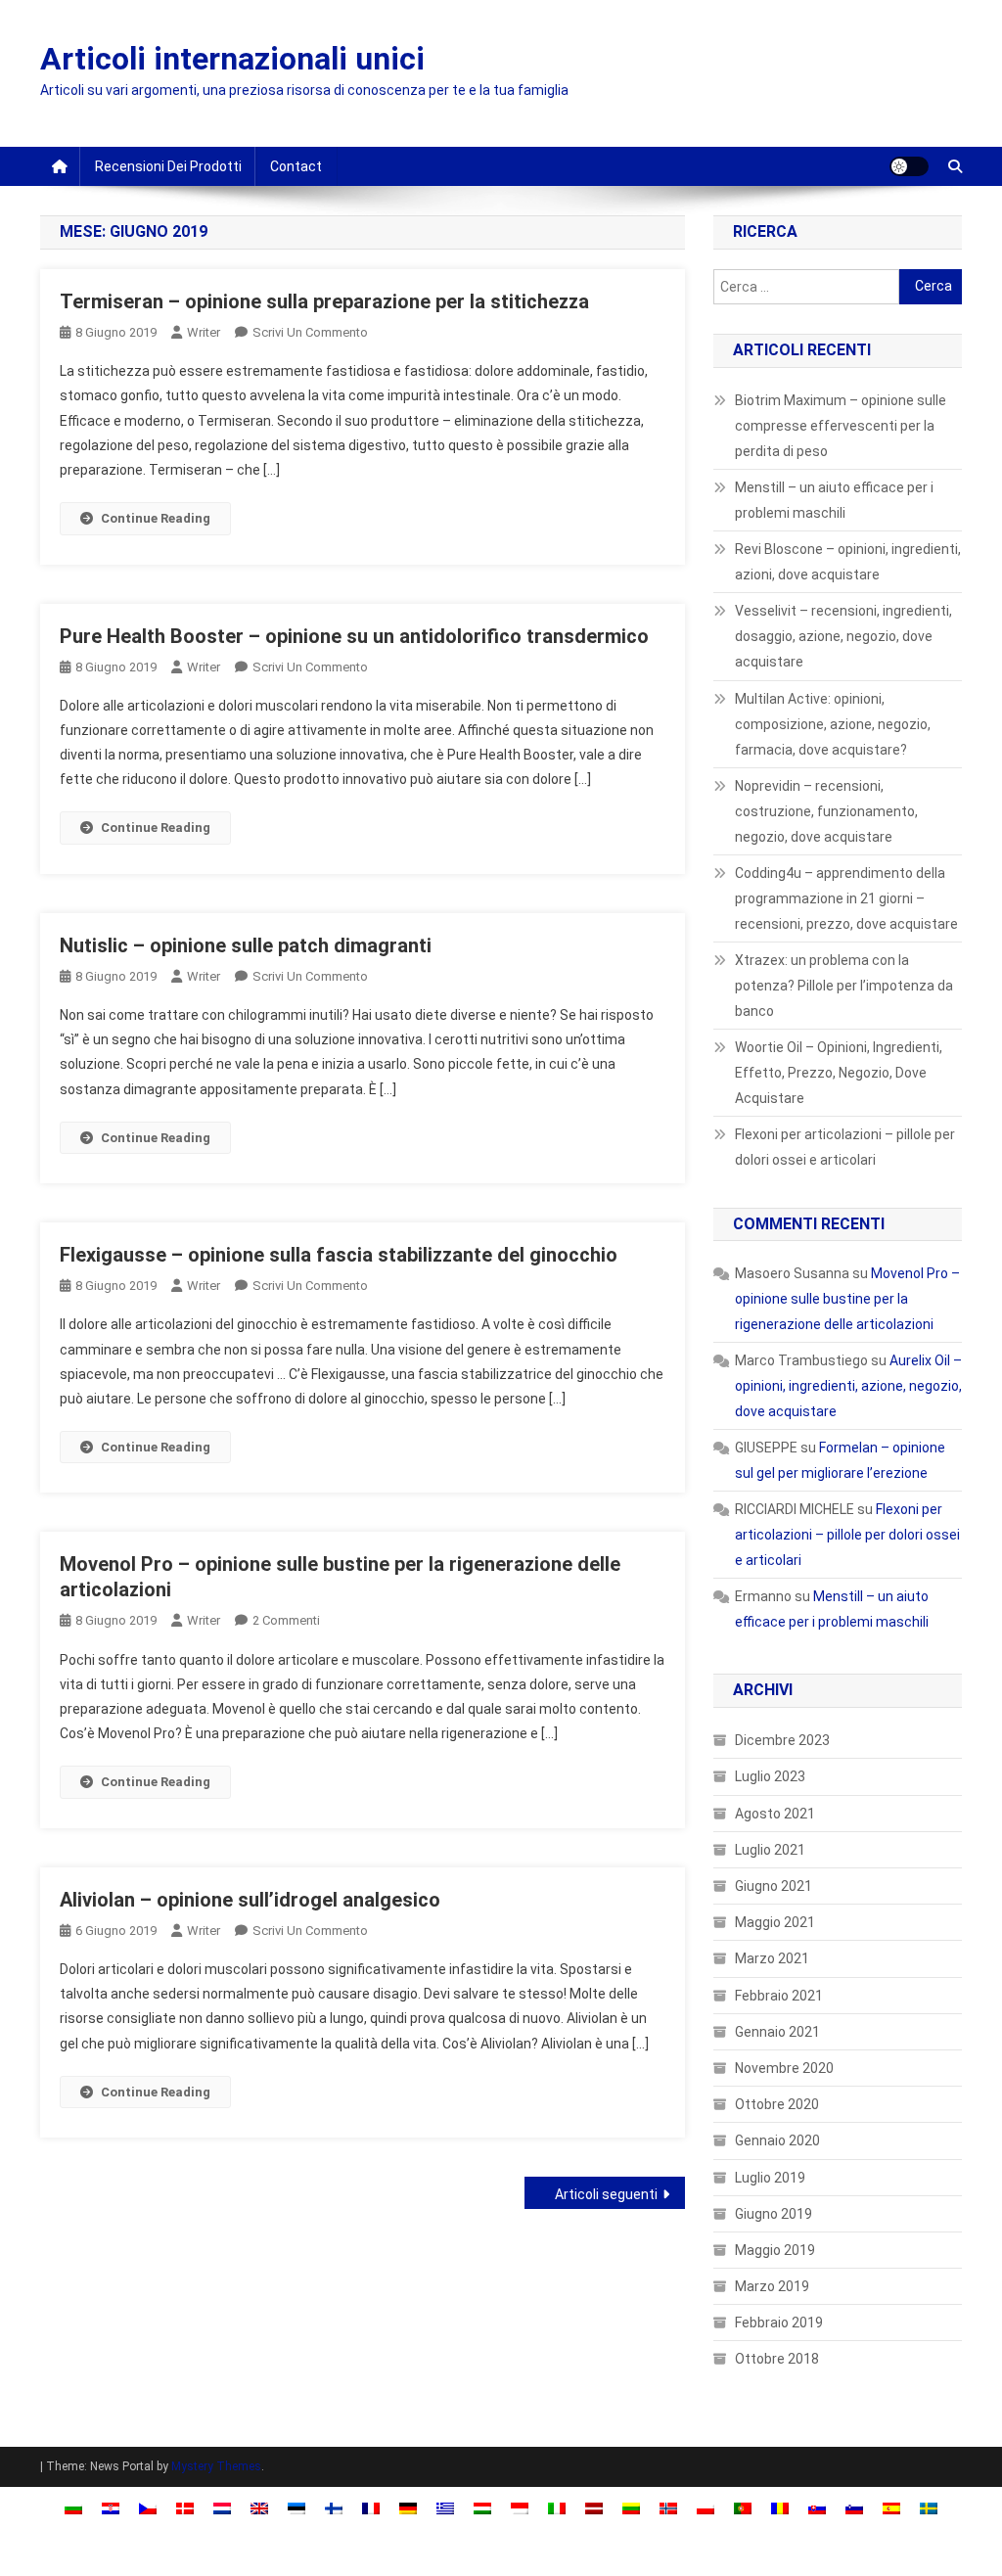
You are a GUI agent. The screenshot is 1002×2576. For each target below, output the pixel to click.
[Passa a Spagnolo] (891, 2507)
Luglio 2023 (770, 1776)
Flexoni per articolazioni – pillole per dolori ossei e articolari (845, 1147)
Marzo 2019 (772, 2286)
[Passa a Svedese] (929, 2507)
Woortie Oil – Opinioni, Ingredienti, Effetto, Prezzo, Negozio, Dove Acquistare (839, 1073)
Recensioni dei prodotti (168, 166)
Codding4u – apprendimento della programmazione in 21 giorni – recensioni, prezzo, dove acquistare (846, 898)
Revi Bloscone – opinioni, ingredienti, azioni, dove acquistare (848, 562)
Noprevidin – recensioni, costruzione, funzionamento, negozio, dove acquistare (826, 811)
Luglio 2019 (770, 2178)
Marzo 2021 (772, 1958)
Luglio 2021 (770, 1850)
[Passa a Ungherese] (482, 2507)
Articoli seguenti (606, 2194)
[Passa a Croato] (111, 2507)
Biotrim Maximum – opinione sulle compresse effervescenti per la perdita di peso (841, 426)
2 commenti (286, 1620)
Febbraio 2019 (779, 2323)
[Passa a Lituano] (631, 2507)
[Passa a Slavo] (817, 2507)
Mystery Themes (216, 2466)
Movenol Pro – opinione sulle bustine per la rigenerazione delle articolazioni (847, 1299)
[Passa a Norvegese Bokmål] (668, 2507)
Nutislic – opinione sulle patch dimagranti (246, 945)
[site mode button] (909, 166)
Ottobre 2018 (777, 2359)
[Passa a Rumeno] (780, 2507)
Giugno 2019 (774, 2214)
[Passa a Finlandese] (334, 2507)
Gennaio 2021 (777, 2032)
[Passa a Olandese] (222, 2507)
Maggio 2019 (775, 2250)
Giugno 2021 (774, 1886)
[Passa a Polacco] (706, 2507)
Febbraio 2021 (779, 1996)
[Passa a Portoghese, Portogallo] (743, 2507)
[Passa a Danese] (185, 2507)
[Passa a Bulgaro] (73, 2507)
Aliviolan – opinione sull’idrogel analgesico (250, 1900)
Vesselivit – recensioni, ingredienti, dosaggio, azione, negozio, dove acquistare (843, 636)
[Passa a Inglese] (259, 2507)
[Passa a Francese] (371, 2507)
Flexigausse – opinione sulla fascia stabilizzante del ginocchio (339, 1255)
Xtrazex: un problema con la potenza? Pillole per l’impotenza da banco (844, 986)
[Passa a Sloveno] (854, 2507)
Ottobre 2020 (777, 2104)
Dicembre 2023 (782, 1740)
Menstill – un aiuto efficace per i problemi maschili (834, 500)
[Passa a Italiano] (557, 2507)
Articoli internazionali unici (232, 59)
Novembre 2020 (784, 2068)
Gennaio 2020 (777, 2140)
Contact (296, 166)
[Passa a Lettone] (594, 2507)
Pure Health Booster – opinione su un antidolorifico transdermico (354, 636)
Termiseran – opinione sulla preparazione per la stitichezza (324, 301)
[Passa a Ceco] (148, 2507)
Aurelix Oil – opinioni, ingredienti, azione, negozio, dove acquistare (848, 1386)
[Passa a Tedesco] (408, 2507)
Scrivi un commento (310, 332)
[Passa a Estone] (296, 2507)
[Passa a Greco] (445, 2507)
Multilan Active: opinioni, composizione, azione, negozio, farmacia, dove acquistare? (833, 724)
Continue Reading (156, 518)
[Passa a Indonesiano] (520, 2507)
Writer (204, 332)
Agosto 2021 (775, 1814)
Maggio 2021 (775, 1922)
